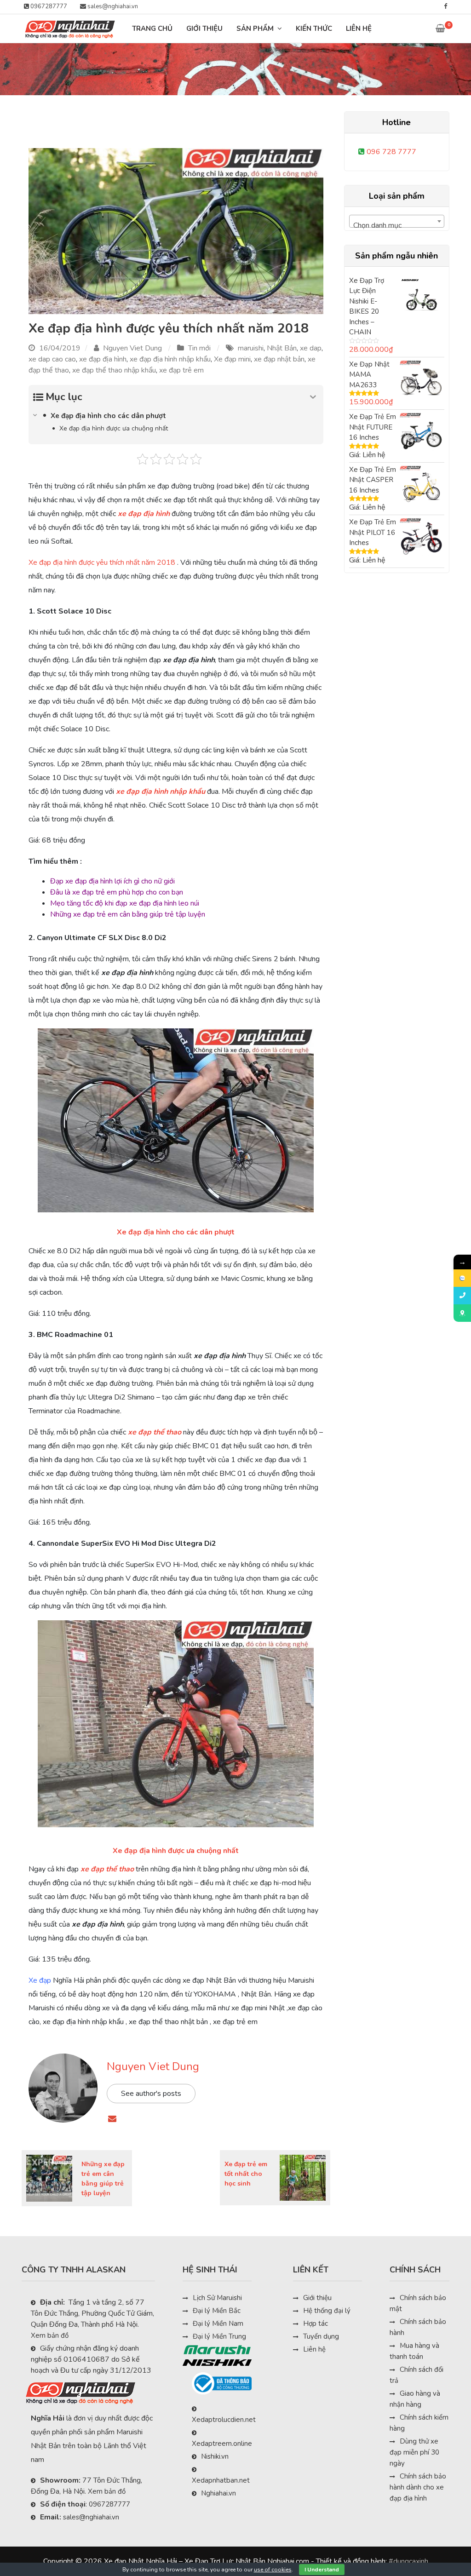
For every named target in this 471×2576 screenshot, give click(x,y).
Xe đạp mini (232, 359)
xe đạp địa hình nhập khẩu (170, 359)
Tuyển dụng (321, 2336)
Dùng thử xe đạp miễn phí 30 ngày (414, 2452)
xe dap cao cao (52, 359)
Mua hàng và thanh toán (414, 2351)
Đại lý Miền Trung (219, 2336)
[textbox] (397, 225)
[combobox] (397, 221)
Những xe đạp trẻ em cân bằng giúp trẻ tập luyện (128, 914)
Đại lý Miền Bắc (217, 2311)
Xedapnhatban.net (221, 2480)
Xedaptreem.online (222, 2444)
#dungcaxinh (408, 2561)
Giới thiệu (317, 2298)
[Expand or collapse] (313, 397)
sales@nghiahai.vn (112, 6)
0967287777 (48, 6)
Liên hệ (314, 2349)
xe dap (311, 348)
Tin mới (199, 348)
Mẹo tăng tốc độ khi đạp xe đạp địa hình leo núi (125, 903)
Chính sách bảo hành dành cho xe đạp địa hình (418, 2487)
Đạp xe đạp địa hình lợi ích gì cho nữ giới (112, 881)
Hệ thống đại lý (327, 2311)
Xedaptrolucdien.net (224, 2420)
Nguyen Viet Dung (132, 348)
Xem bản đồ (50, 2335)
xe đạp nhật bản (279, 359)
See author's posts (151, 2094)
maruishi (251, 348)
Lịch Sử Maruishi (217, 2298)
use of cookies (273, 2570)
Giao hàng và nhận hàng (415, 2399)
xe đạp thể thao (155, 1432)
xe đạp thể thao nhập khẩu (114, 370)
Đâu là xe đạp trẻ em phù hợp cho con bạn (117, 892)
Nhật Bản (282, 348)
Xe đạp (40, 1980)
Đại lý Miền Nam (218, 2324)
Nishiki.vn (215, 2456)
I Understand (322, 2570)
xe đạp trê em (181, 370)
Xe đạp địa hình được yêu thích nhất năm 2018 (169, 328)
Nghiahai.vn (218, 2493)
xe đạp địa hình (103, 359)
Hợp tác (316, 2324)
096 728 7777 (391, 152)
